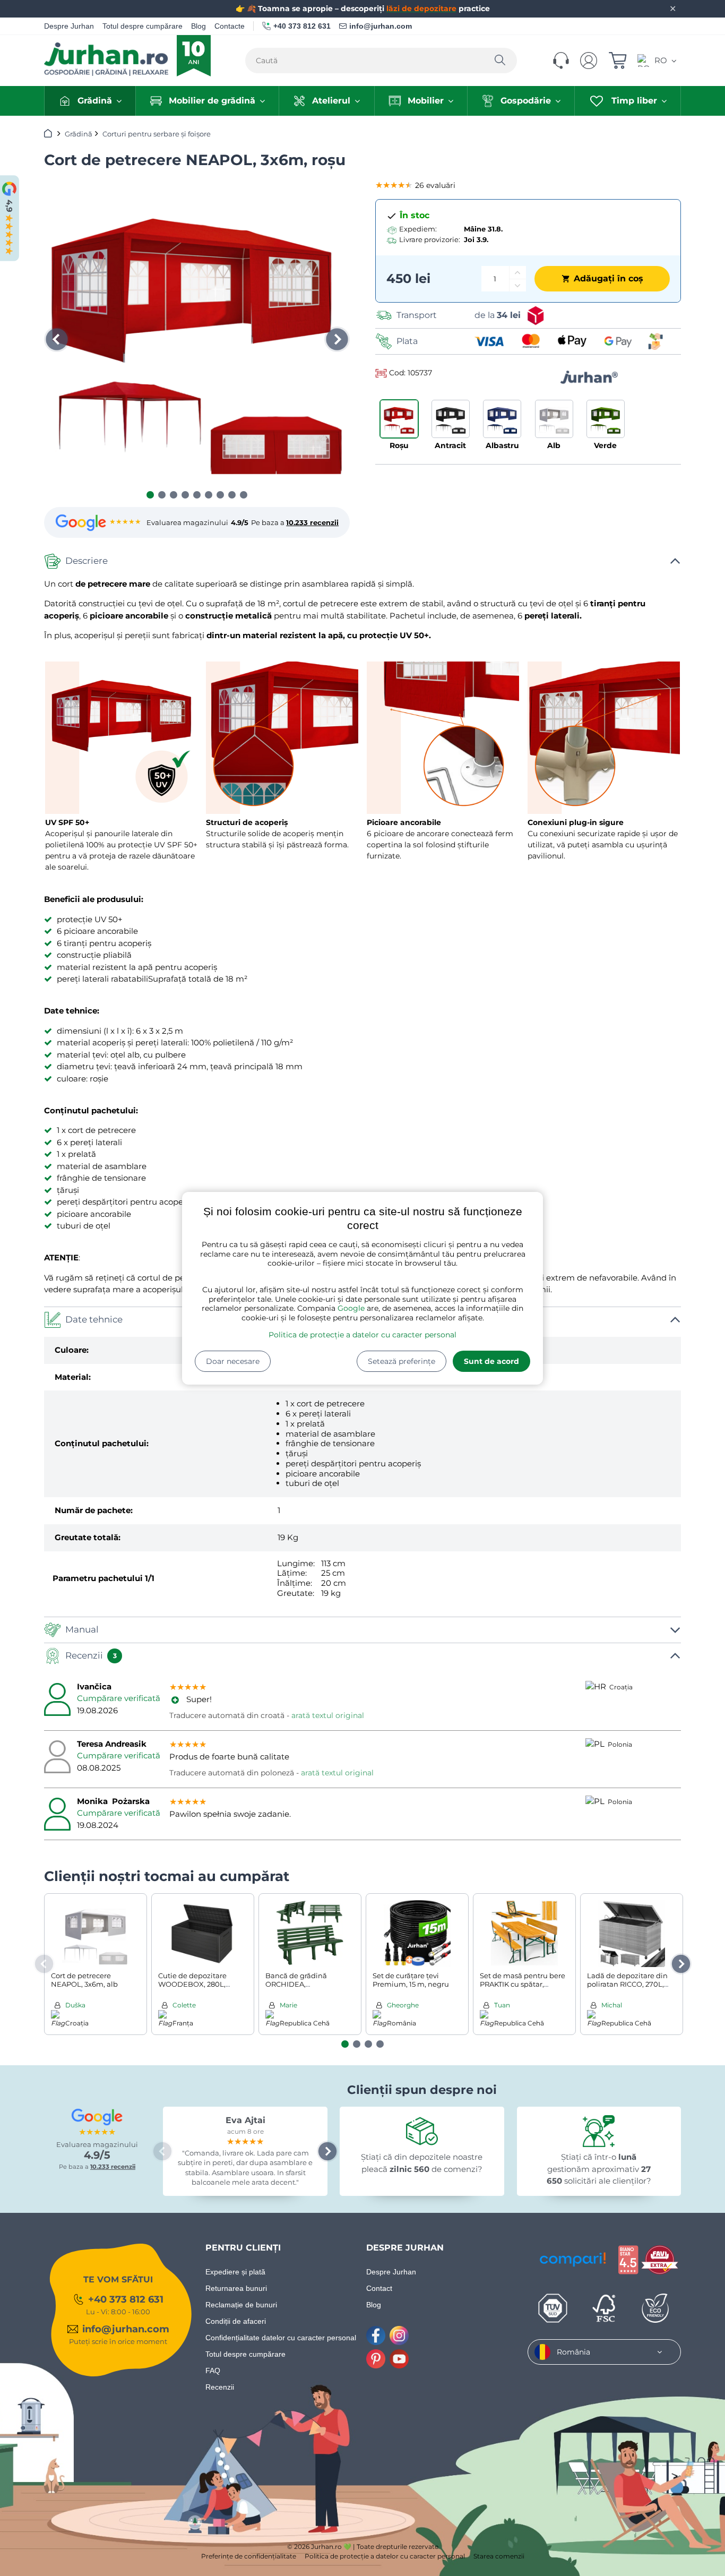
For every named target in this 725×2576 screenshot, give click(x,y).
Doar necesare (233, 1361)
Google (351, 1308)
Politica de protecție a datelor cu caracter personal (362, 1335)
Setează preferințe (402, 1361)
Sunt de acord (491, 1361)
